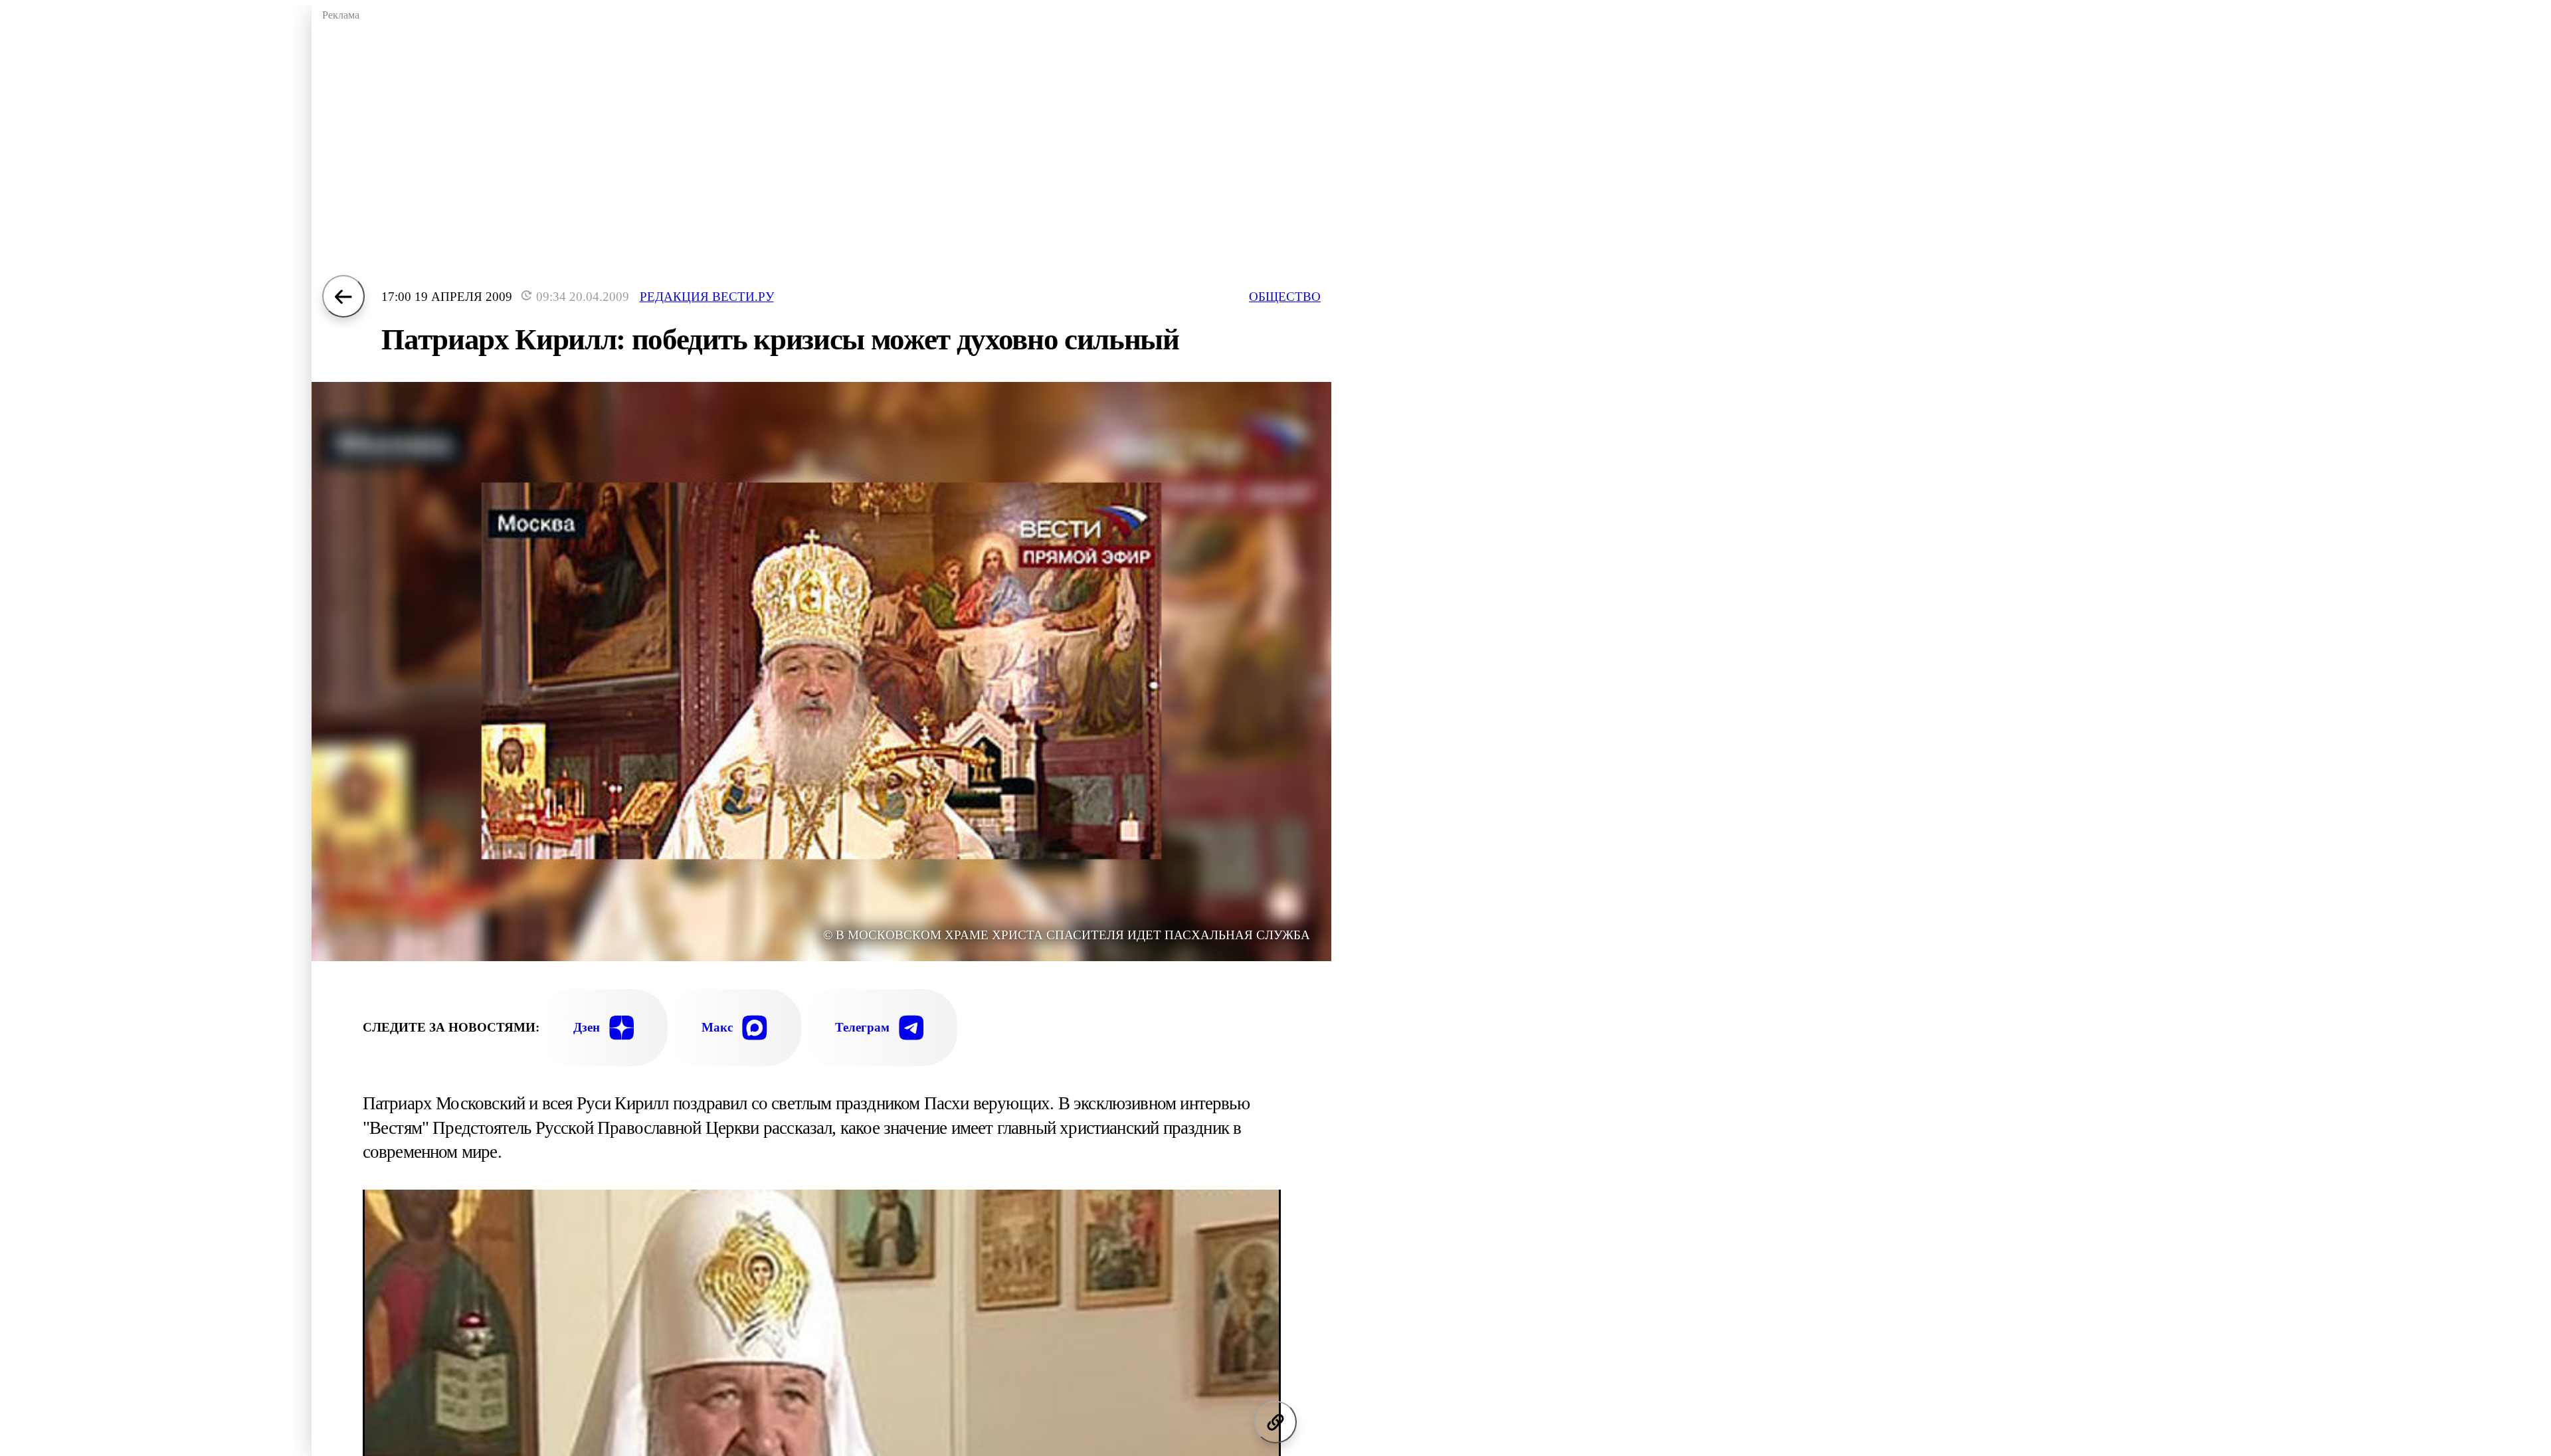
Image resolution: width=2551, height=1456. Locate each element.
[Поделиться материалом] (1275, 1422)
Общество (1285, 297)
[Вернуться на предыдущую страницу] (343, 296)
